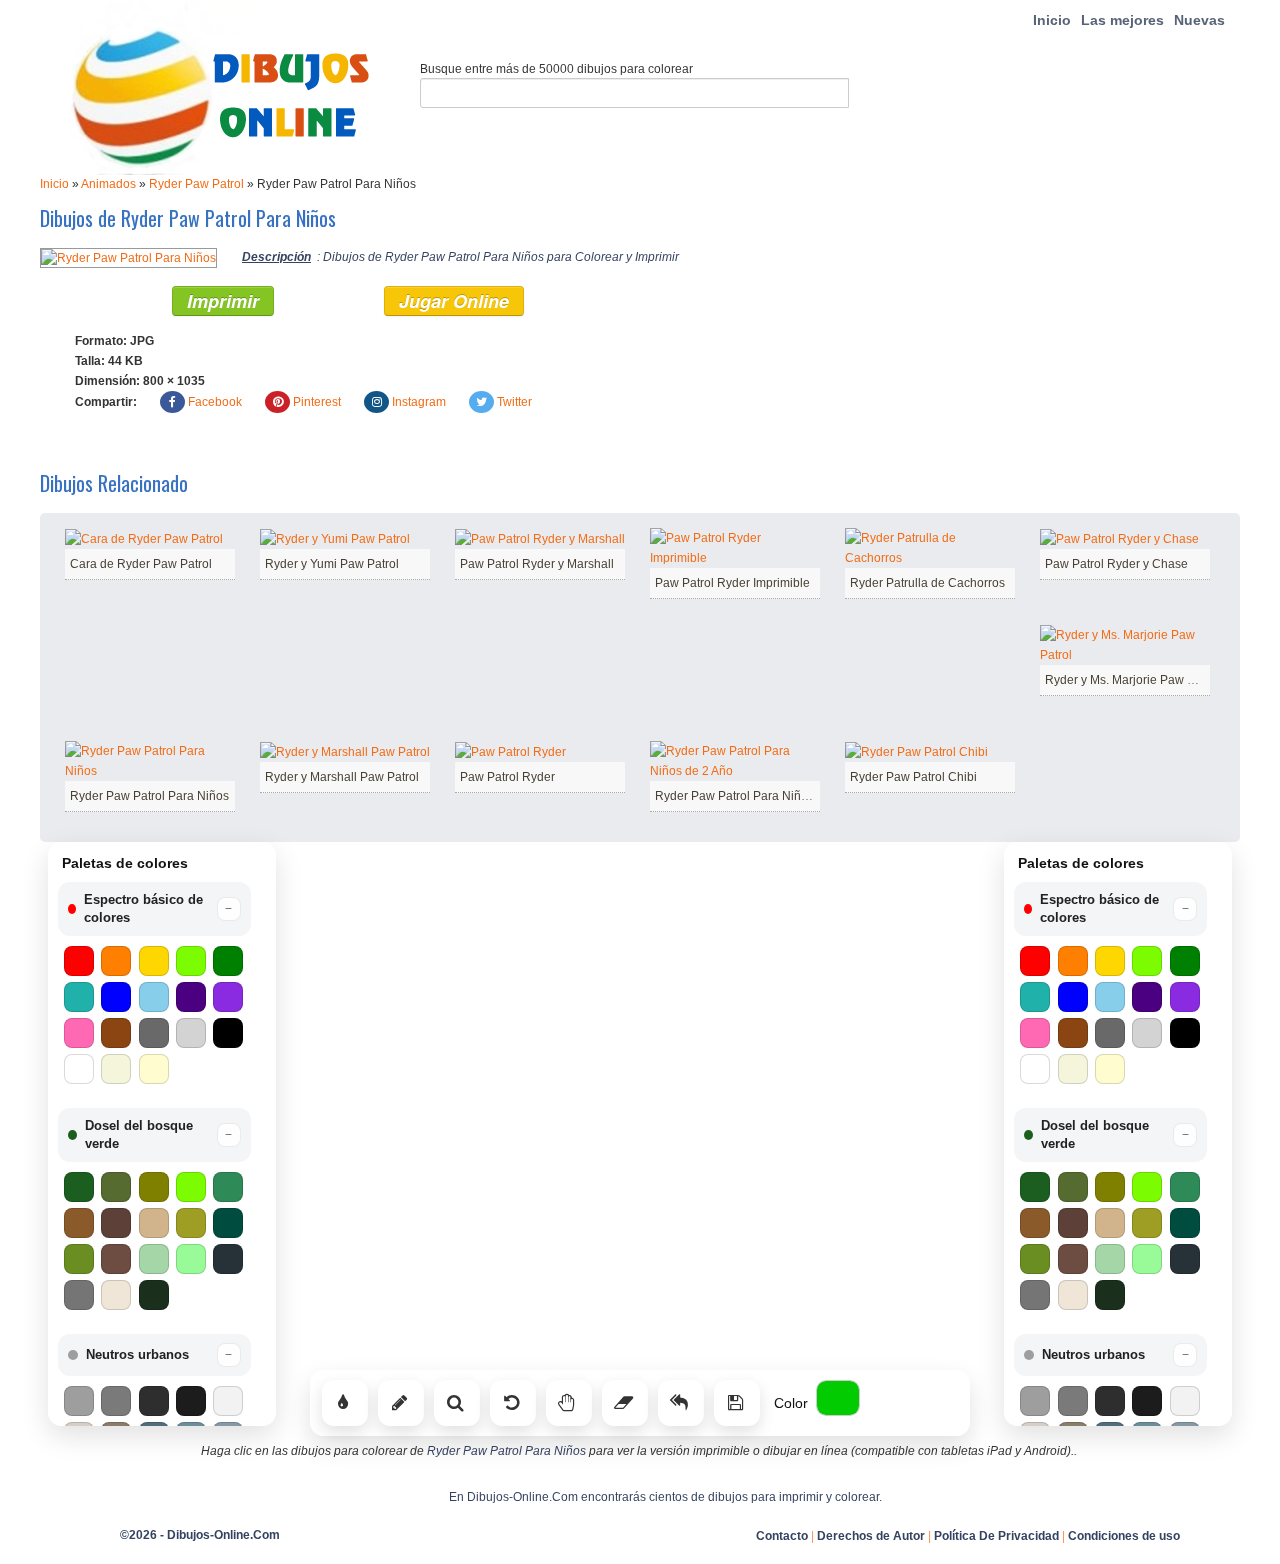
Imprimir (223, 301)
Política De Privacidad (996, 1536)
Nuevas (1199, 20)
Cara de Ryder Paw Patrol (141, 564)
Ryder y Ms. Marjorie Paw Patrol (1132, 680)
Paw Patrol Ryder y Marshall (537, 564)
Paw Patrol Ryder (507, 777)
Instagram (419, 402)
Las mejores (1122, 20)
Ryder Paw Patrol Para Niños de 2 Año (760, 796)
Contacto (782, 1536)
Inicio (1052, 20)
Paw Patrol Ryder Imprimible (732, 583)
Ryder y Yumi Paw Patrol (332, 564)
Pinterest (317, 402)
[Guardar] (737, 1403)
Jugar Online (454, 301)
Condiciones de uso (1124, 1536)
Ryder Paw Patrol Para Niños (149, 796)
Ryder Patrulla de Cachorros (927, 583)
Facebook (215, 402)
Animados (108, 184)
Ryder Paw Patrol (196, 184)
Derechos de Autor (871, 1536)
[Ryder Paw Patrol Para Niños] (128, 257)
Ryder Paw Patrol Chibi (913, 777)
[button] (154, 909)
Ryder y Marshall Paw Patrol (342, 777)
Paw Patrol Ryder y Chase (1116, 564)
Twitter (514, 402)
